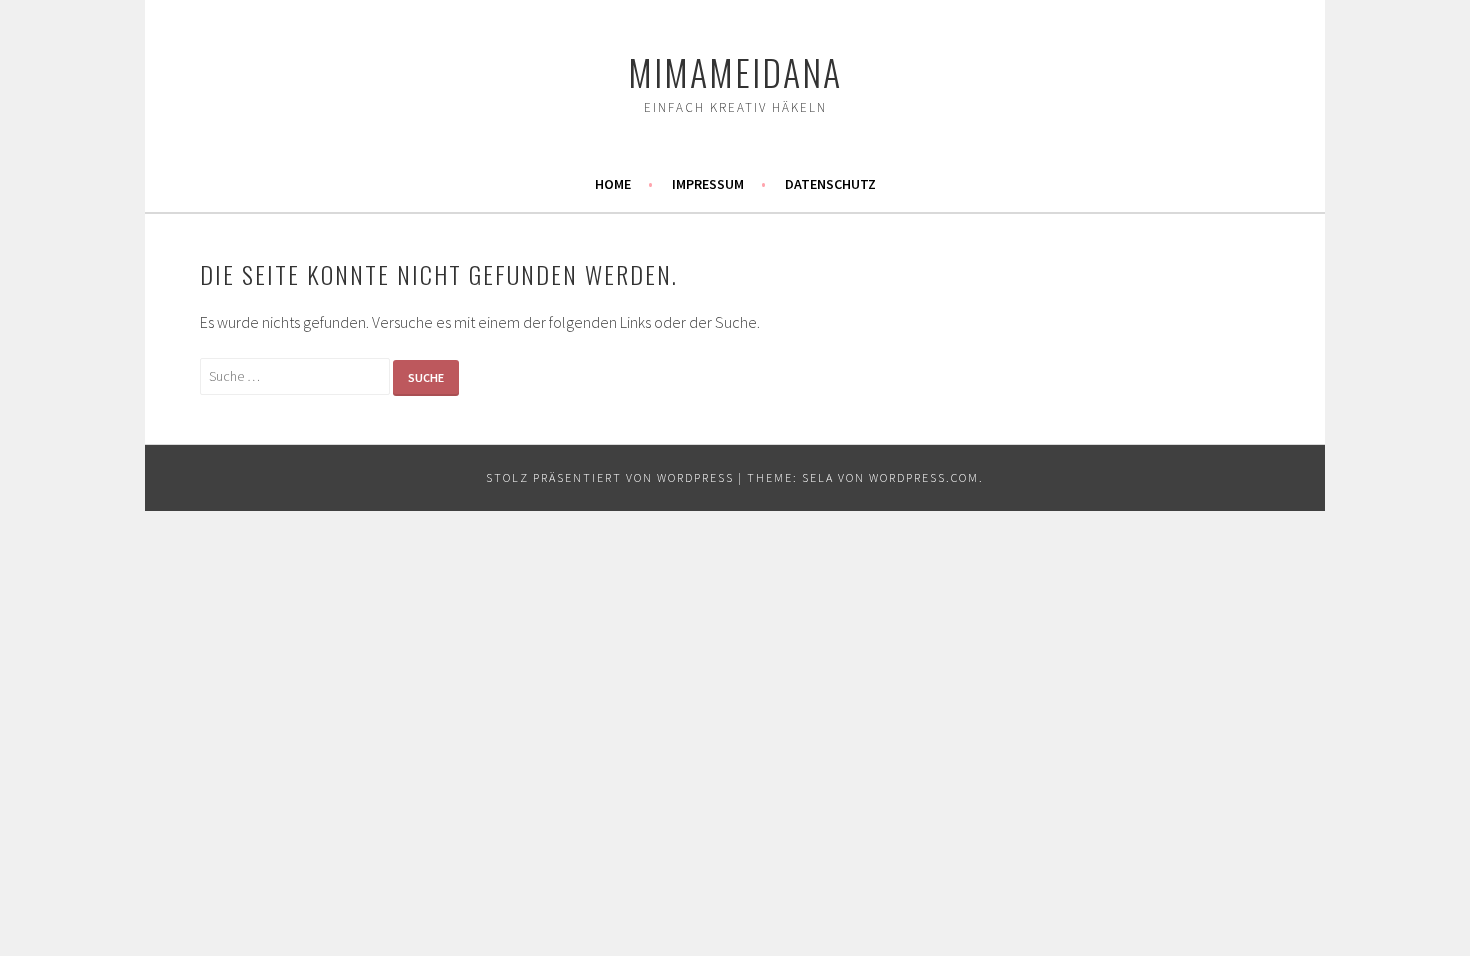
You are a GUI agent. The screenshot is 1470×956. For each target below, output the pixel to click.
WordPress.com (924, 477)
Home (613, 184)
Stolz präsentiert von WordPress (610, 477)
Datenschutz (830, 184)
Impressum (708, 184)
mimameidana (735, 71)
